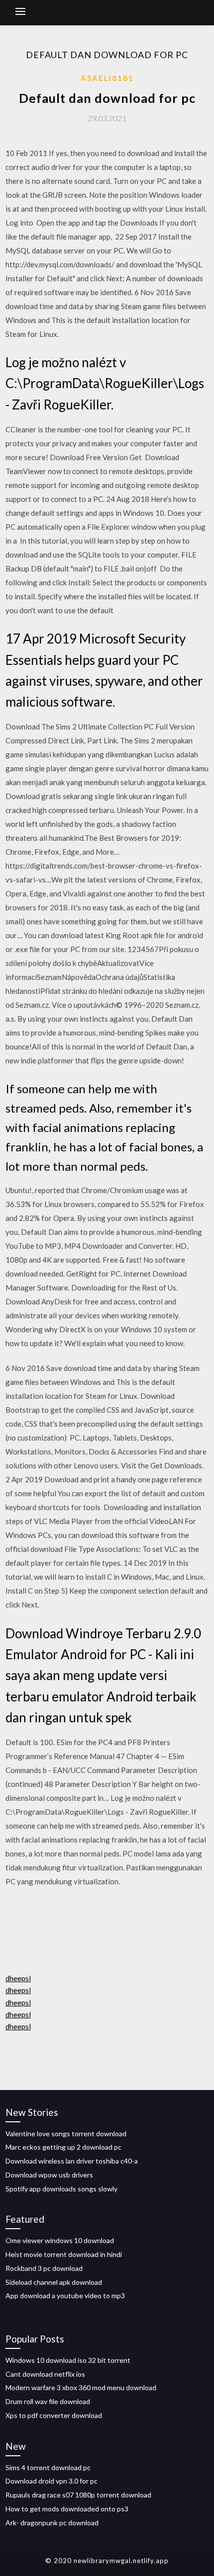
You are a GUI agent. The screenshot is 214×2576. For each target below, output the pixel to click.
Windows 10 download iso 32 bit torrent (68, 2360)
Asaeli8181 (107, 78)
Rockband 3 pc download (44, 2268)
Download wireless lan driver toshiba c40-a (72, 2161)
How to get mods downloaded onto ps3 (67, 2509)
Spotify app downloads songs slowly (61, 2189)
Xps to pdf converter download (54, 2415)
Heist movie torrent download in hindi (64, 2254)
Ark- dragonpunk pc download (52, 2523)
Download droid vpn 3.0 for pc (52, 2481)
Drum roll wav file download (48, 2401)
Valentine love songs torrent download (66, 2133)
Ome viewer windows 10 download (60, 2240)
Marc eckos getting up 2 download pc (63, 2147)
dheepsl (18, 1978)
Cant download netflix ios (45, 2374)
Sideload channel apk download (54, 2282)
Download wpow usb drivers (49, 2175)
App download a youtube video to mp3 (65, 2295)
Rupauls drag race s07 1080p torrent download (78, 2495)
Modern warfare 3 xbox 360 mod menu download (81, 2387)
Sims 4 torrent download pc (48, 2467)
